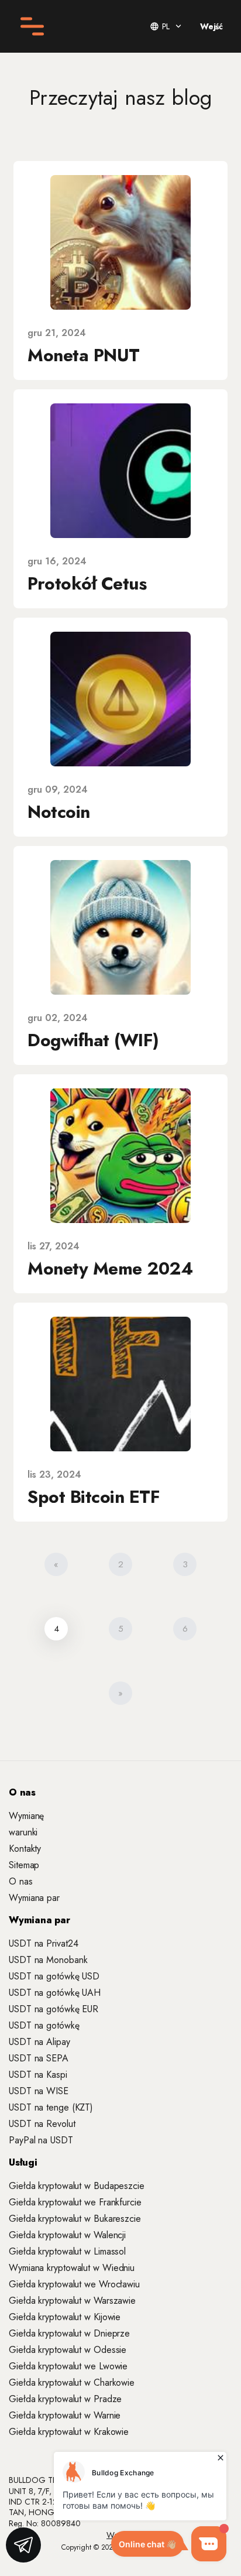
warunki (23, 1832)
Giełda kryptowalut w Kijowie (65, 2317)
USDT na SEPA (39, 2058)
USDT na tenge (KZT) (51, 2107)
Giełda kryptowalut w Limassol (67, 2251)
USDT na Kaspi (38, 2075)
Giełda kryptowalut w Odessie (68, 2350)
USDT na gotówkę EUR (54, 2009)
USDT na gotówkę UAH (55, 1993)
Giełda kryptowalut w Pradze (65, 2399)
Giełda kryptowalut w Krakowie (69, 2432)
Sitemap (24, 1865)
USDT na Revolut (42, 2124)
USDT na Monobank (48, 1960)
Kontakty (25, 1849)
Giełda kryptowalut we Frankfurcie (75, 2202)
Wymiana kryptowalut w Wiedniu (72, 2268)
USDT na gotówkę (44, 2025)
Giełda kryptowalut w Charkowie (72, 2383)
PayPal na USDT (41, 2140)
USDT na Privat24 (43, 1943)
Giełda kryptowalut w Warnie (65, 2415)
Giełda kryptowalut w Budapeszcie (77, 2186)
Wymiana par (34, 1898)
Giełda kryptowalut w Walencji (67, 2235)
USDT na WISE (39, 2091)
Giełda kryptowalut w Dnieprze (69, 2333)
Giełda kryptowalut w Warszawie (72, 2301)
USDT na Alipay (39, 2042)
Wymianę (26, 1816)
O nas (21, 1881)
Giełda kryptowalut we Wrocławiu (74, 2284)
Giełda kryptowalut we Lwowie (68, 2366)
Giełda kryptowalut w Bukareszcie (75, 2219)
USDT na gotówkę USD (54, 1976)
